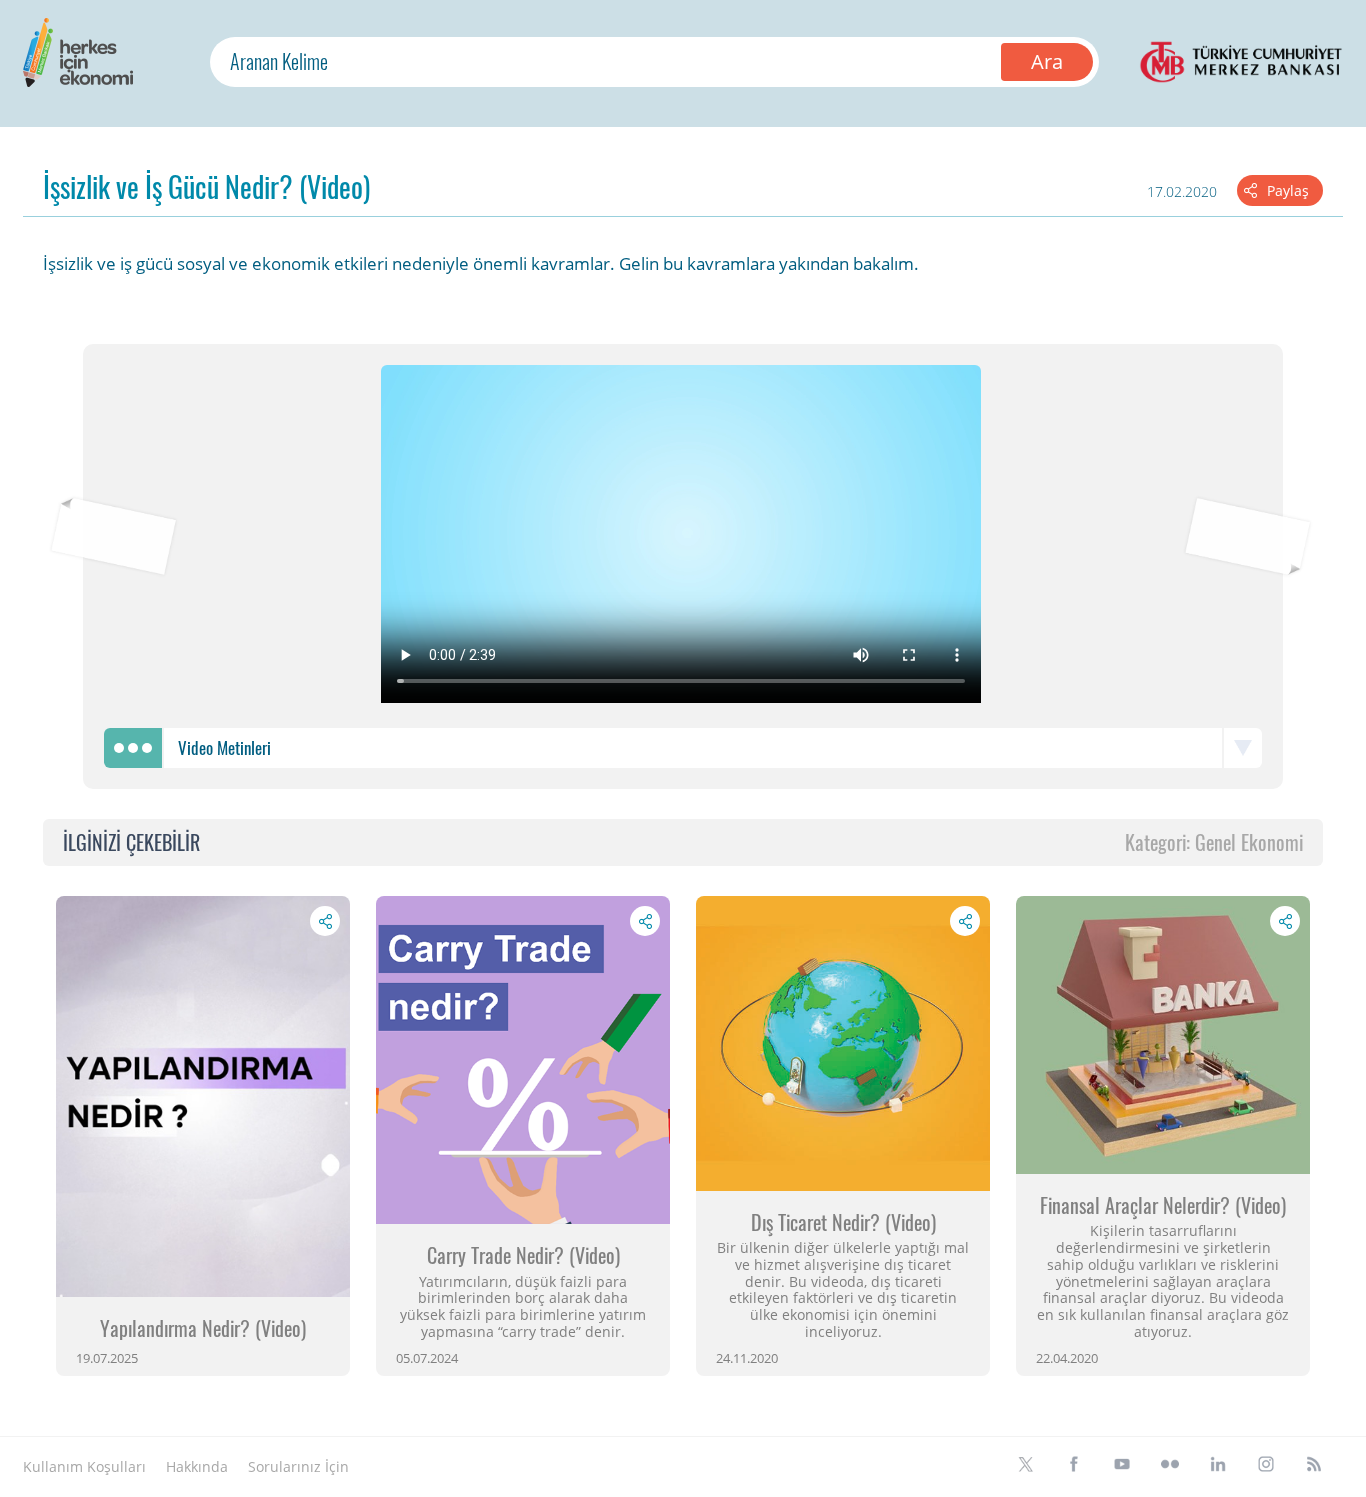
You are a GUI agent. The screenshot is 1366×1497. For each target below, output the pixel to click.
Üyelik (389, 1466)
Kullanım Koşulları (84, 1466)
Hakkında (197, 1466)
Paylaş (1288, 190)
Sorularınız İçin (298, 1466)
